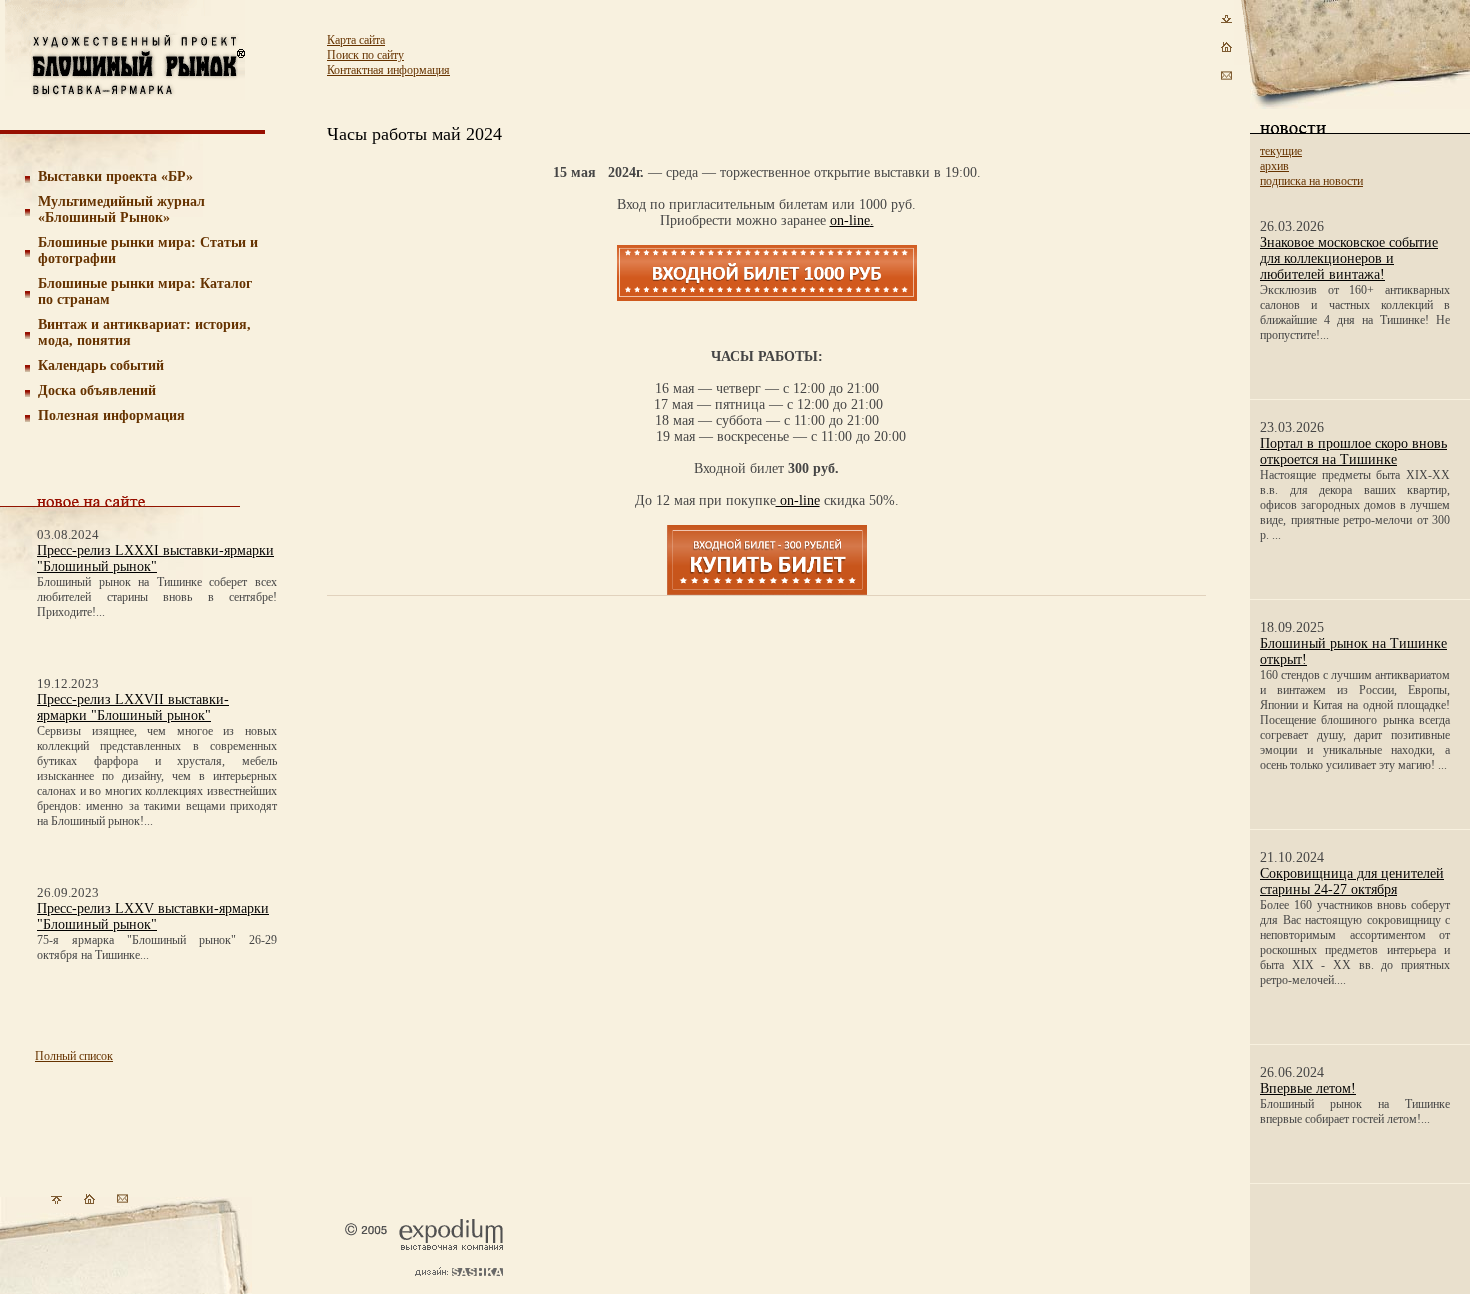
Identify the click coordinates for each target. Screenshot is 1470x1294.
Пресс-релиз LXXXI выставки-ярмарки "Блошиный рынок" (155, 558)
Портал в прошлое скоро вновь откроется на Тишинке (1353, 451)
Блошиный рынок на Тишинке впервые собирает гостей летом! (1355, 1111)
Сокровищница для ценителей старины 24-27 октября (1352, 881)
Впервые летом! (1308, 1088)
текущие (1281, 151)
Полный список (74, 1056)
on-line (850, 220)
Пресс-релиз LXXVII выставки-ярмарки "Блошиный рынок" (133, 707)
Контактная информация (388, 70)
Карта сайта (356, 40)
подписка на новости (1311, 181)
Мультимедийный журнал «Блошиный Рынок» (121, 209)
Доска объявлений (97, 390)
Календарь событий (101, 365)
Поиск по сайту (365, 55)
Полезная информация (111, 415)
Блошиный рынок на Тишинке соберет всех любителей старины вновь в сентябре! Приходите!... (157, 597)
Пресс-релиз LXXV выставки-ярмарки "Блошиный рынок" (153, 916)
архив (1274, 166)
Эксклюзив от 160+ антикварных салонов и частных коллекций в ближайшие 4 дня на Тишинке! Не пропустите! (1355, 312)
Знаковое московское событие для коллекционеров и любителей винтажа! (1349, 258)
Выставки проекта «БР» (115, 176)
